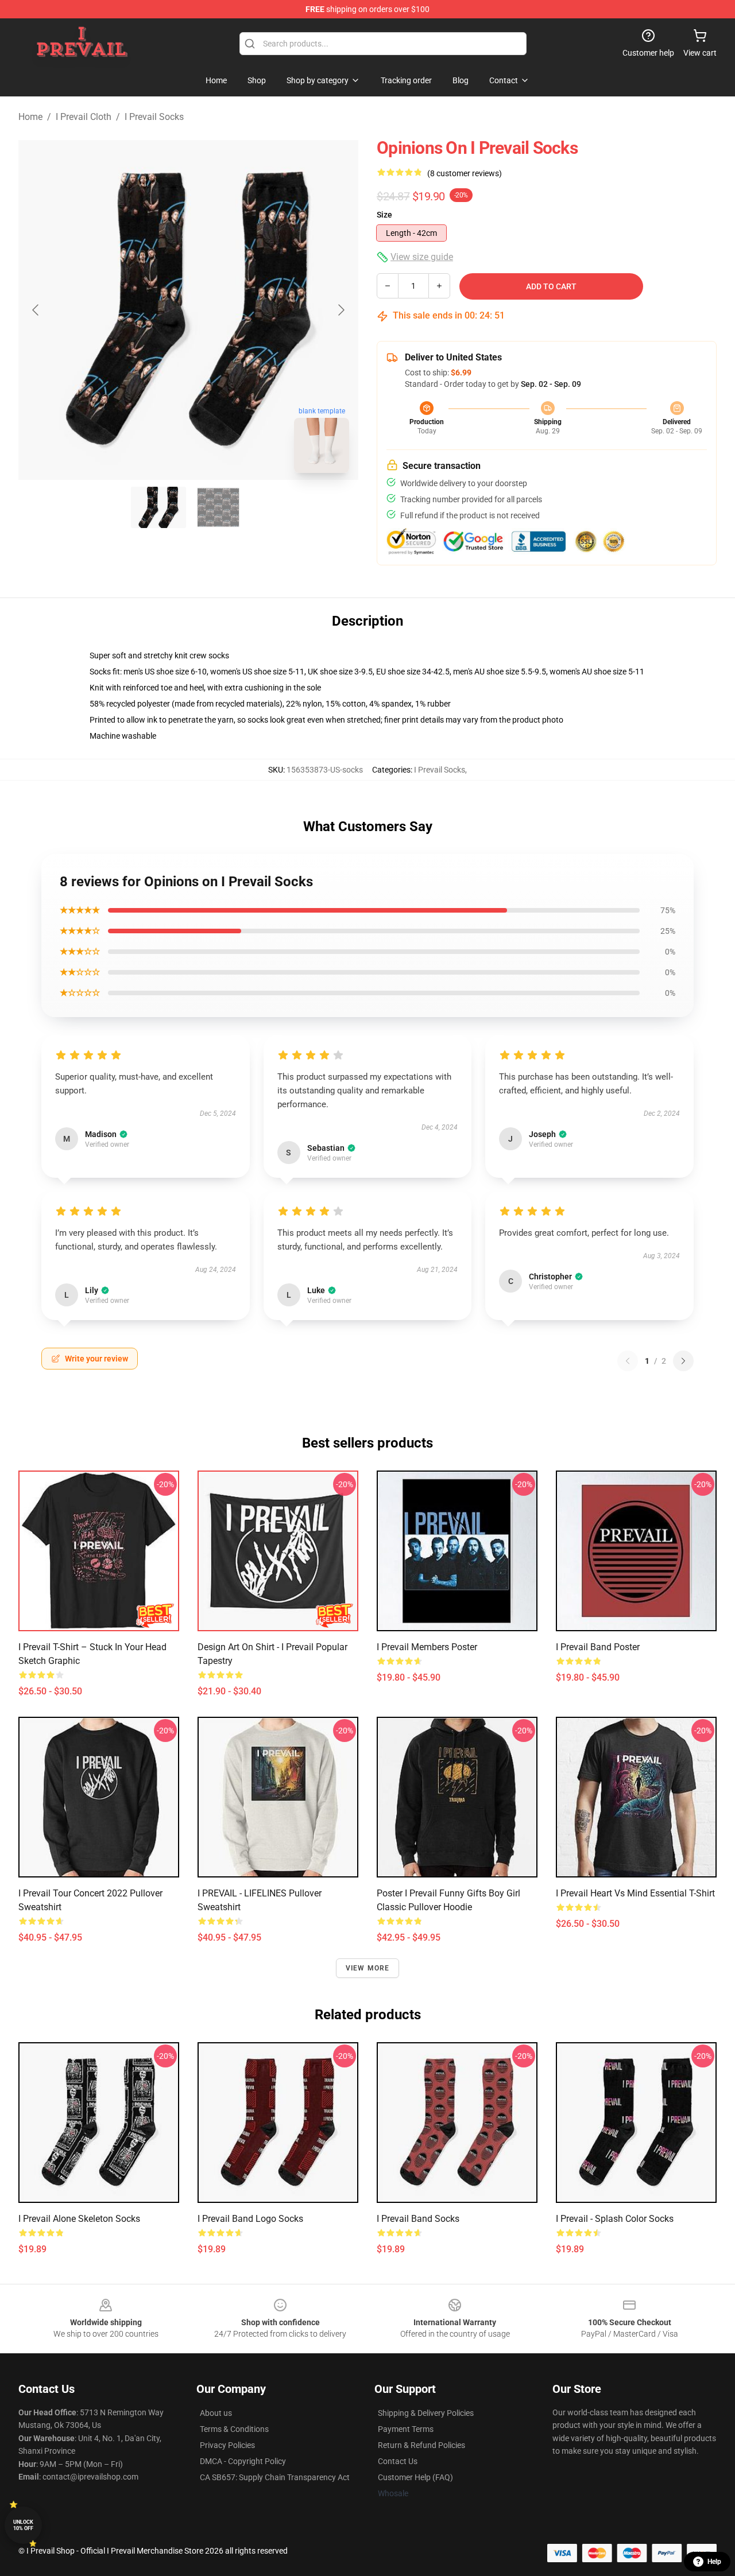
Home (30, 117)
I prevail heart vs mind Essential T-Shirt (635, 1893)
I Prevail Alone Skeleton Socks (79, 2219)
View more (368, 1968)
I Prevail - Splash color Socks (615, 2219)
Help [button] (714, 2562)
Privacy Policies (227, 2445)
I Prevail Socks (154, 117)
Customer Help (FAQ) (415, 2477)
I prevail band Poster (598, 1647)
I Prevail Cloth (84, 117)
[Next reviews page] (683, 1361)
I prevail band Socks (418, 2219)
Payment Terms (406, 2429)
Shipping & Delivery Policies (426, 2413)
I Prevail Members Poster (427, 1647)
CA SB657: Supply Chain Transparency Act (275, 2477)
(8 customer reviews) (465, 173)
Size (384, 215)
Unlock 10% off (23, 2525)
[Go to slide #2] (218, 507)
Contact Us (398, 2461)
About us (216, 2413)
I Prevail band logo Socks (250, 2219)
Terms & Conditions (234, 2429)
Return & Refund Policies (421, 2445)
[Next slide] (341, 310)
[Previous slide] (36, 310)
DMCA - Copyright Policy (243, 2461)
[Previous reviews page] (628, 1361)
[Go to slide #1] (158, 507)
